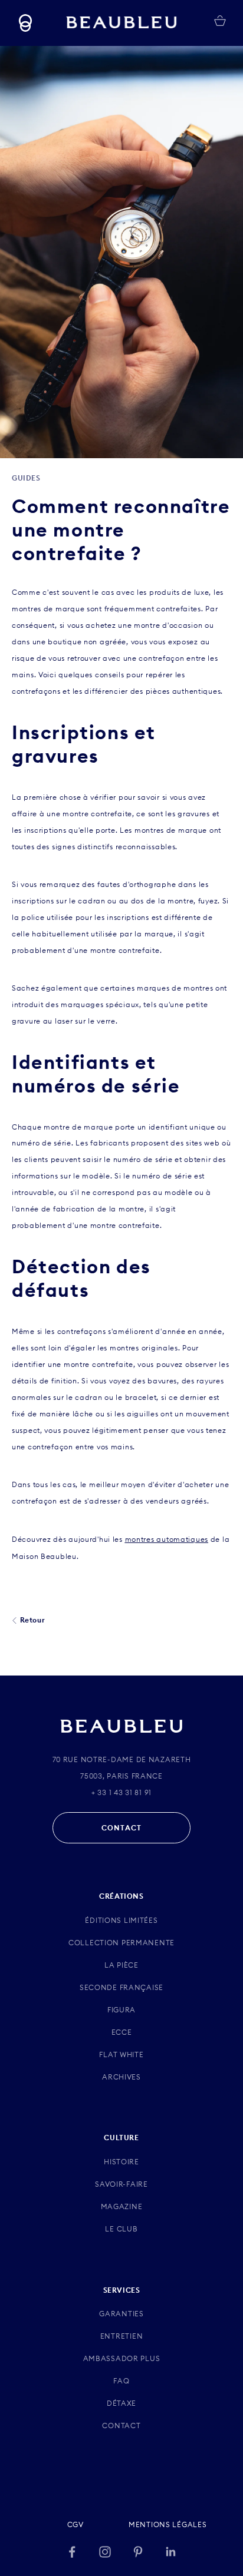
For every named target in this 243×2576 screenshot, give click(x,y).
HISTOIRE (121, 2162)
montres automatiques (167, 1539)
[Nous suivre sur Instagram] (105, 2552)
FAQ (121, 2381)
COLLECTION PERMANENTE (121, 1943)
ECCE (122, 2032)
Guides (26, 478)
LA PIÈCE (121, 1965)
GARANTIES (121, 2314)
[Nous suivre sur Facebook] (72, 2552)
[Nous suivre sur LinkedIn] (171, 2552)
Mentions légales (168, 2524)
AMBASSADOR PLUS (122, 2358)
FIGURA (121, 2010)
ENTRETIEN (121, 2336)
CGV (75, 2524)
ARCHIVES (121, 2077)
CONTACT (121, 1828)
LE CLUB (121, 2229)
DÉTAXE (121, 2403)
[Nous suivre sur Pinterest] (138, 2552)
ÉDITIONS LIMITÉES (121, 1920)
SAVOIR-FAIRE (121, 2184)
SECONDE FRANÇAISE (121, 1987)
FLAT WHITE (121, 2054)
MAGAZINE (122, 2206)
